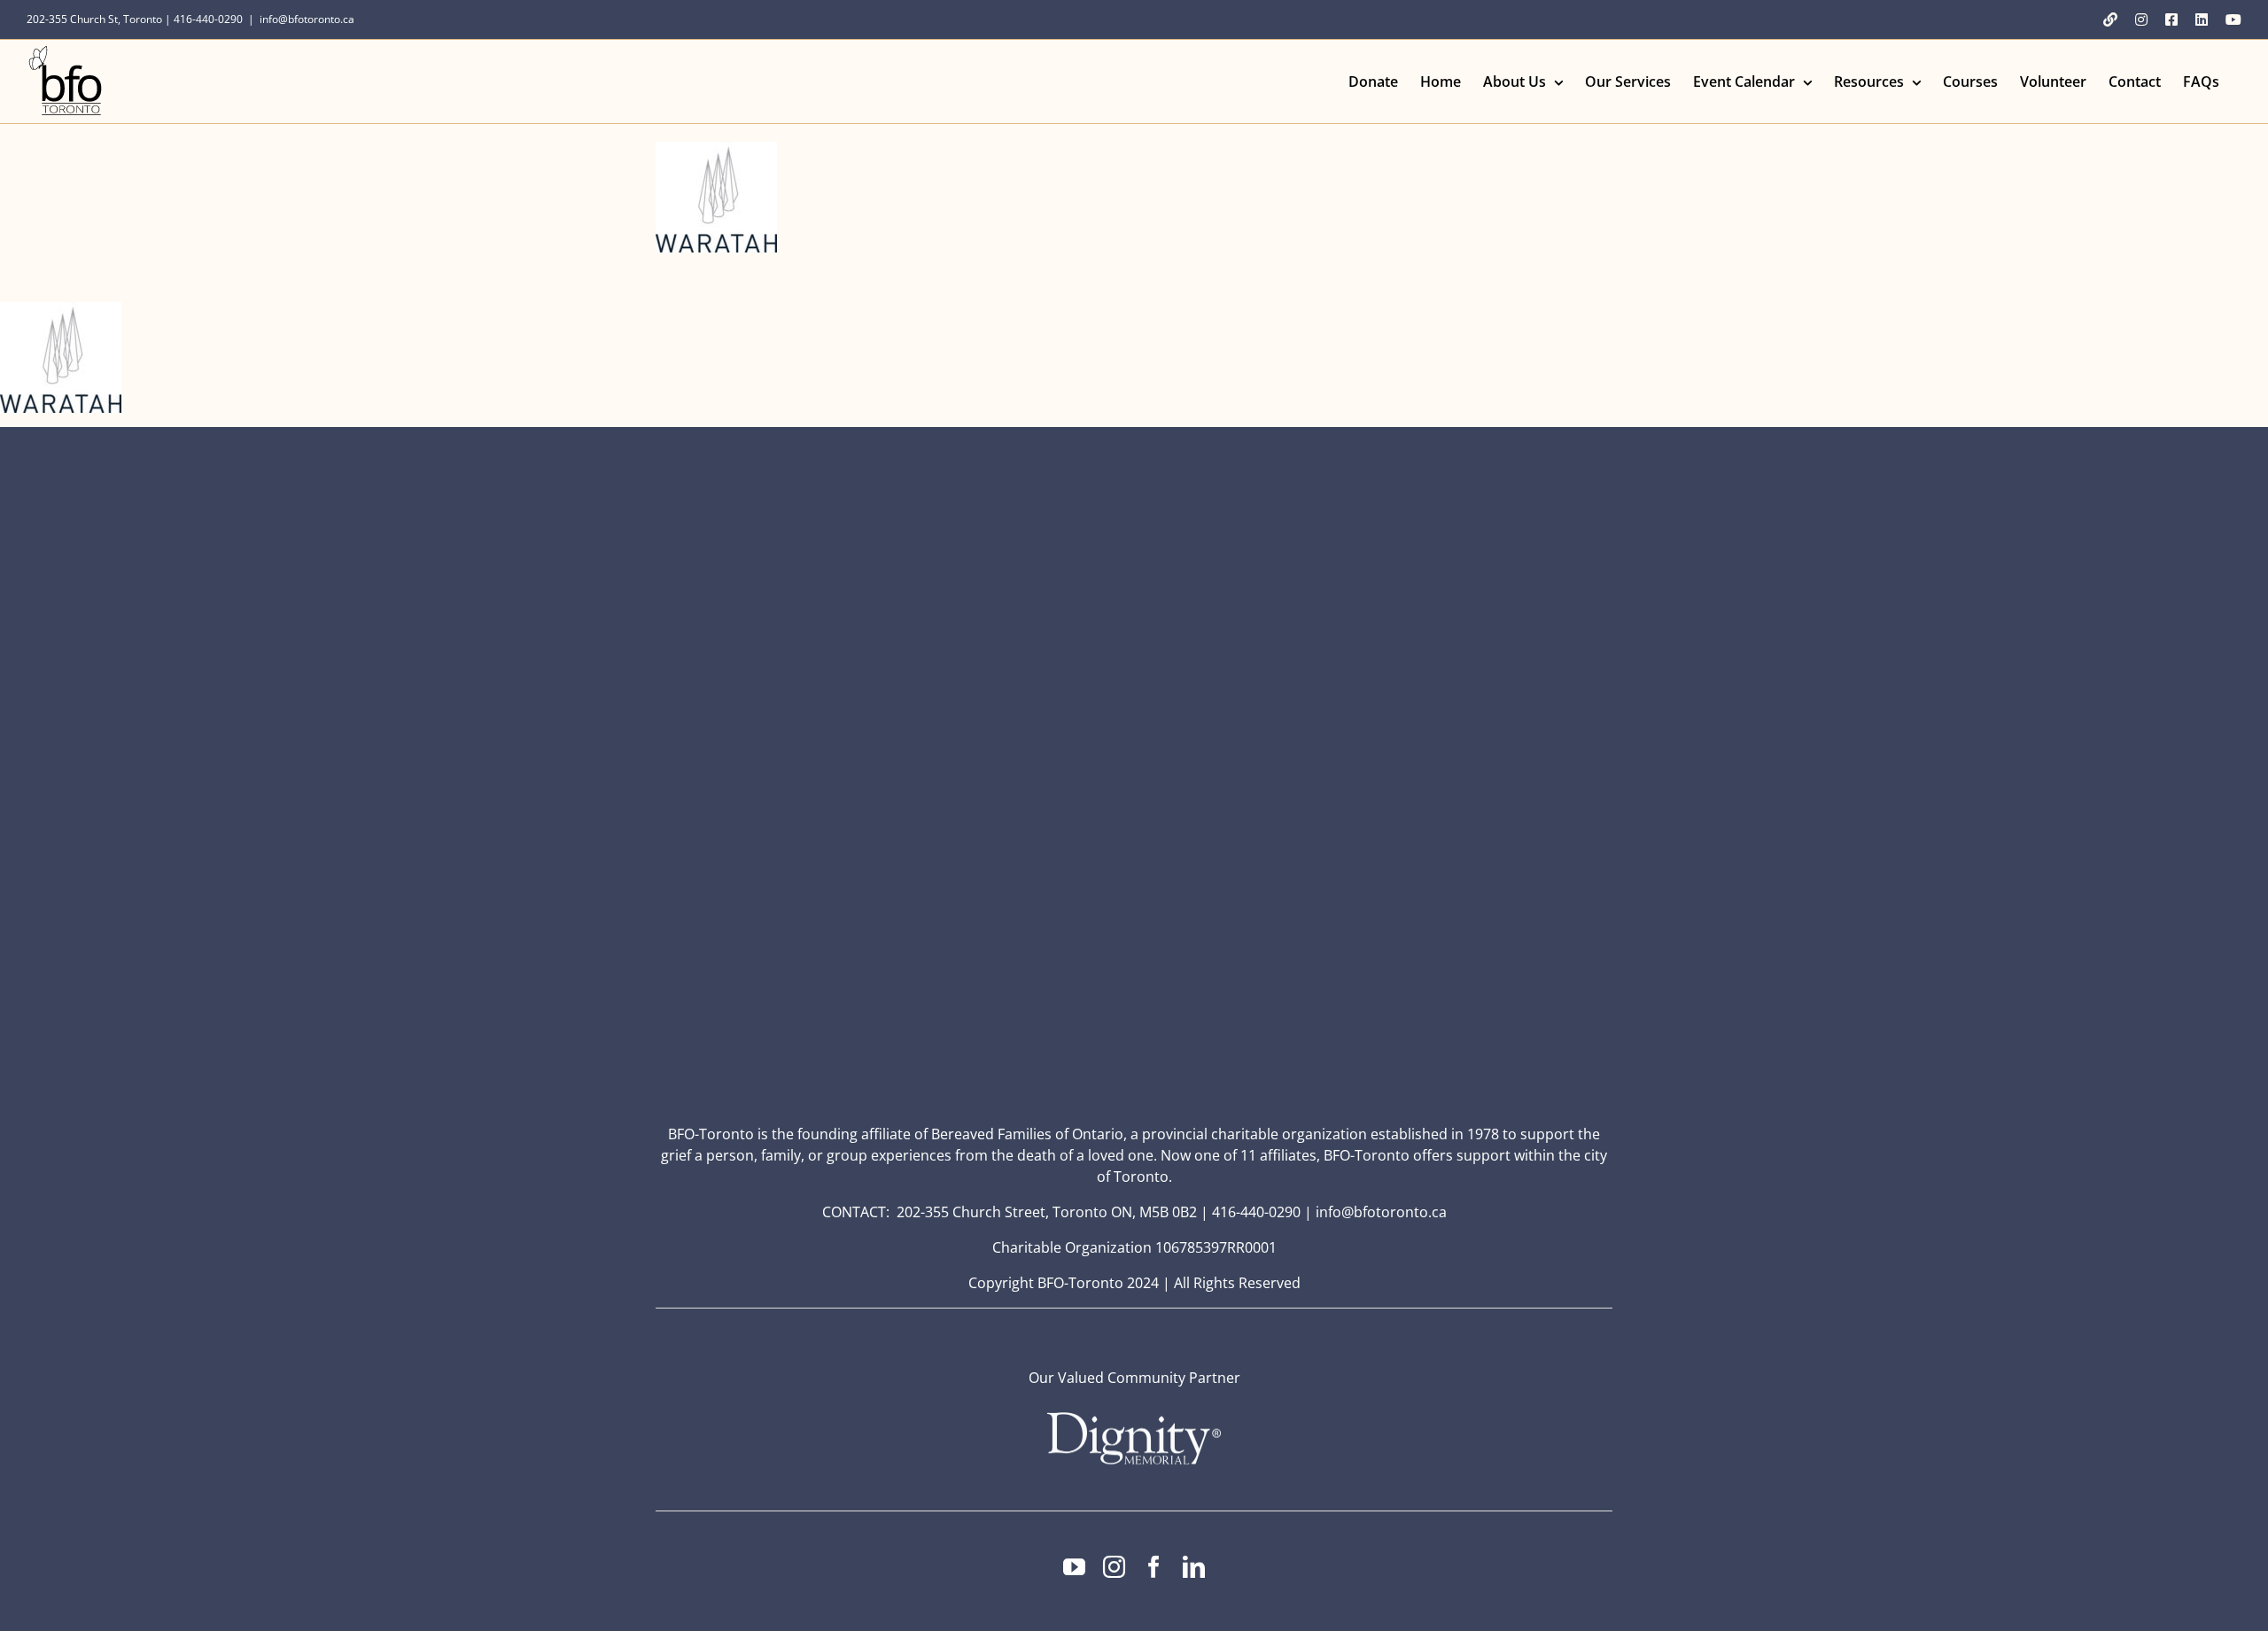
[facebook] (1154, 1567)
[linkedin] (1194, 1567)
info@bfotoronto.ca (307, 19)
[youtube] (1074, 1567)
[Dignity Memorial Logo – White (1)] (1134, 1417)
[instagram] (1114, 1567)
